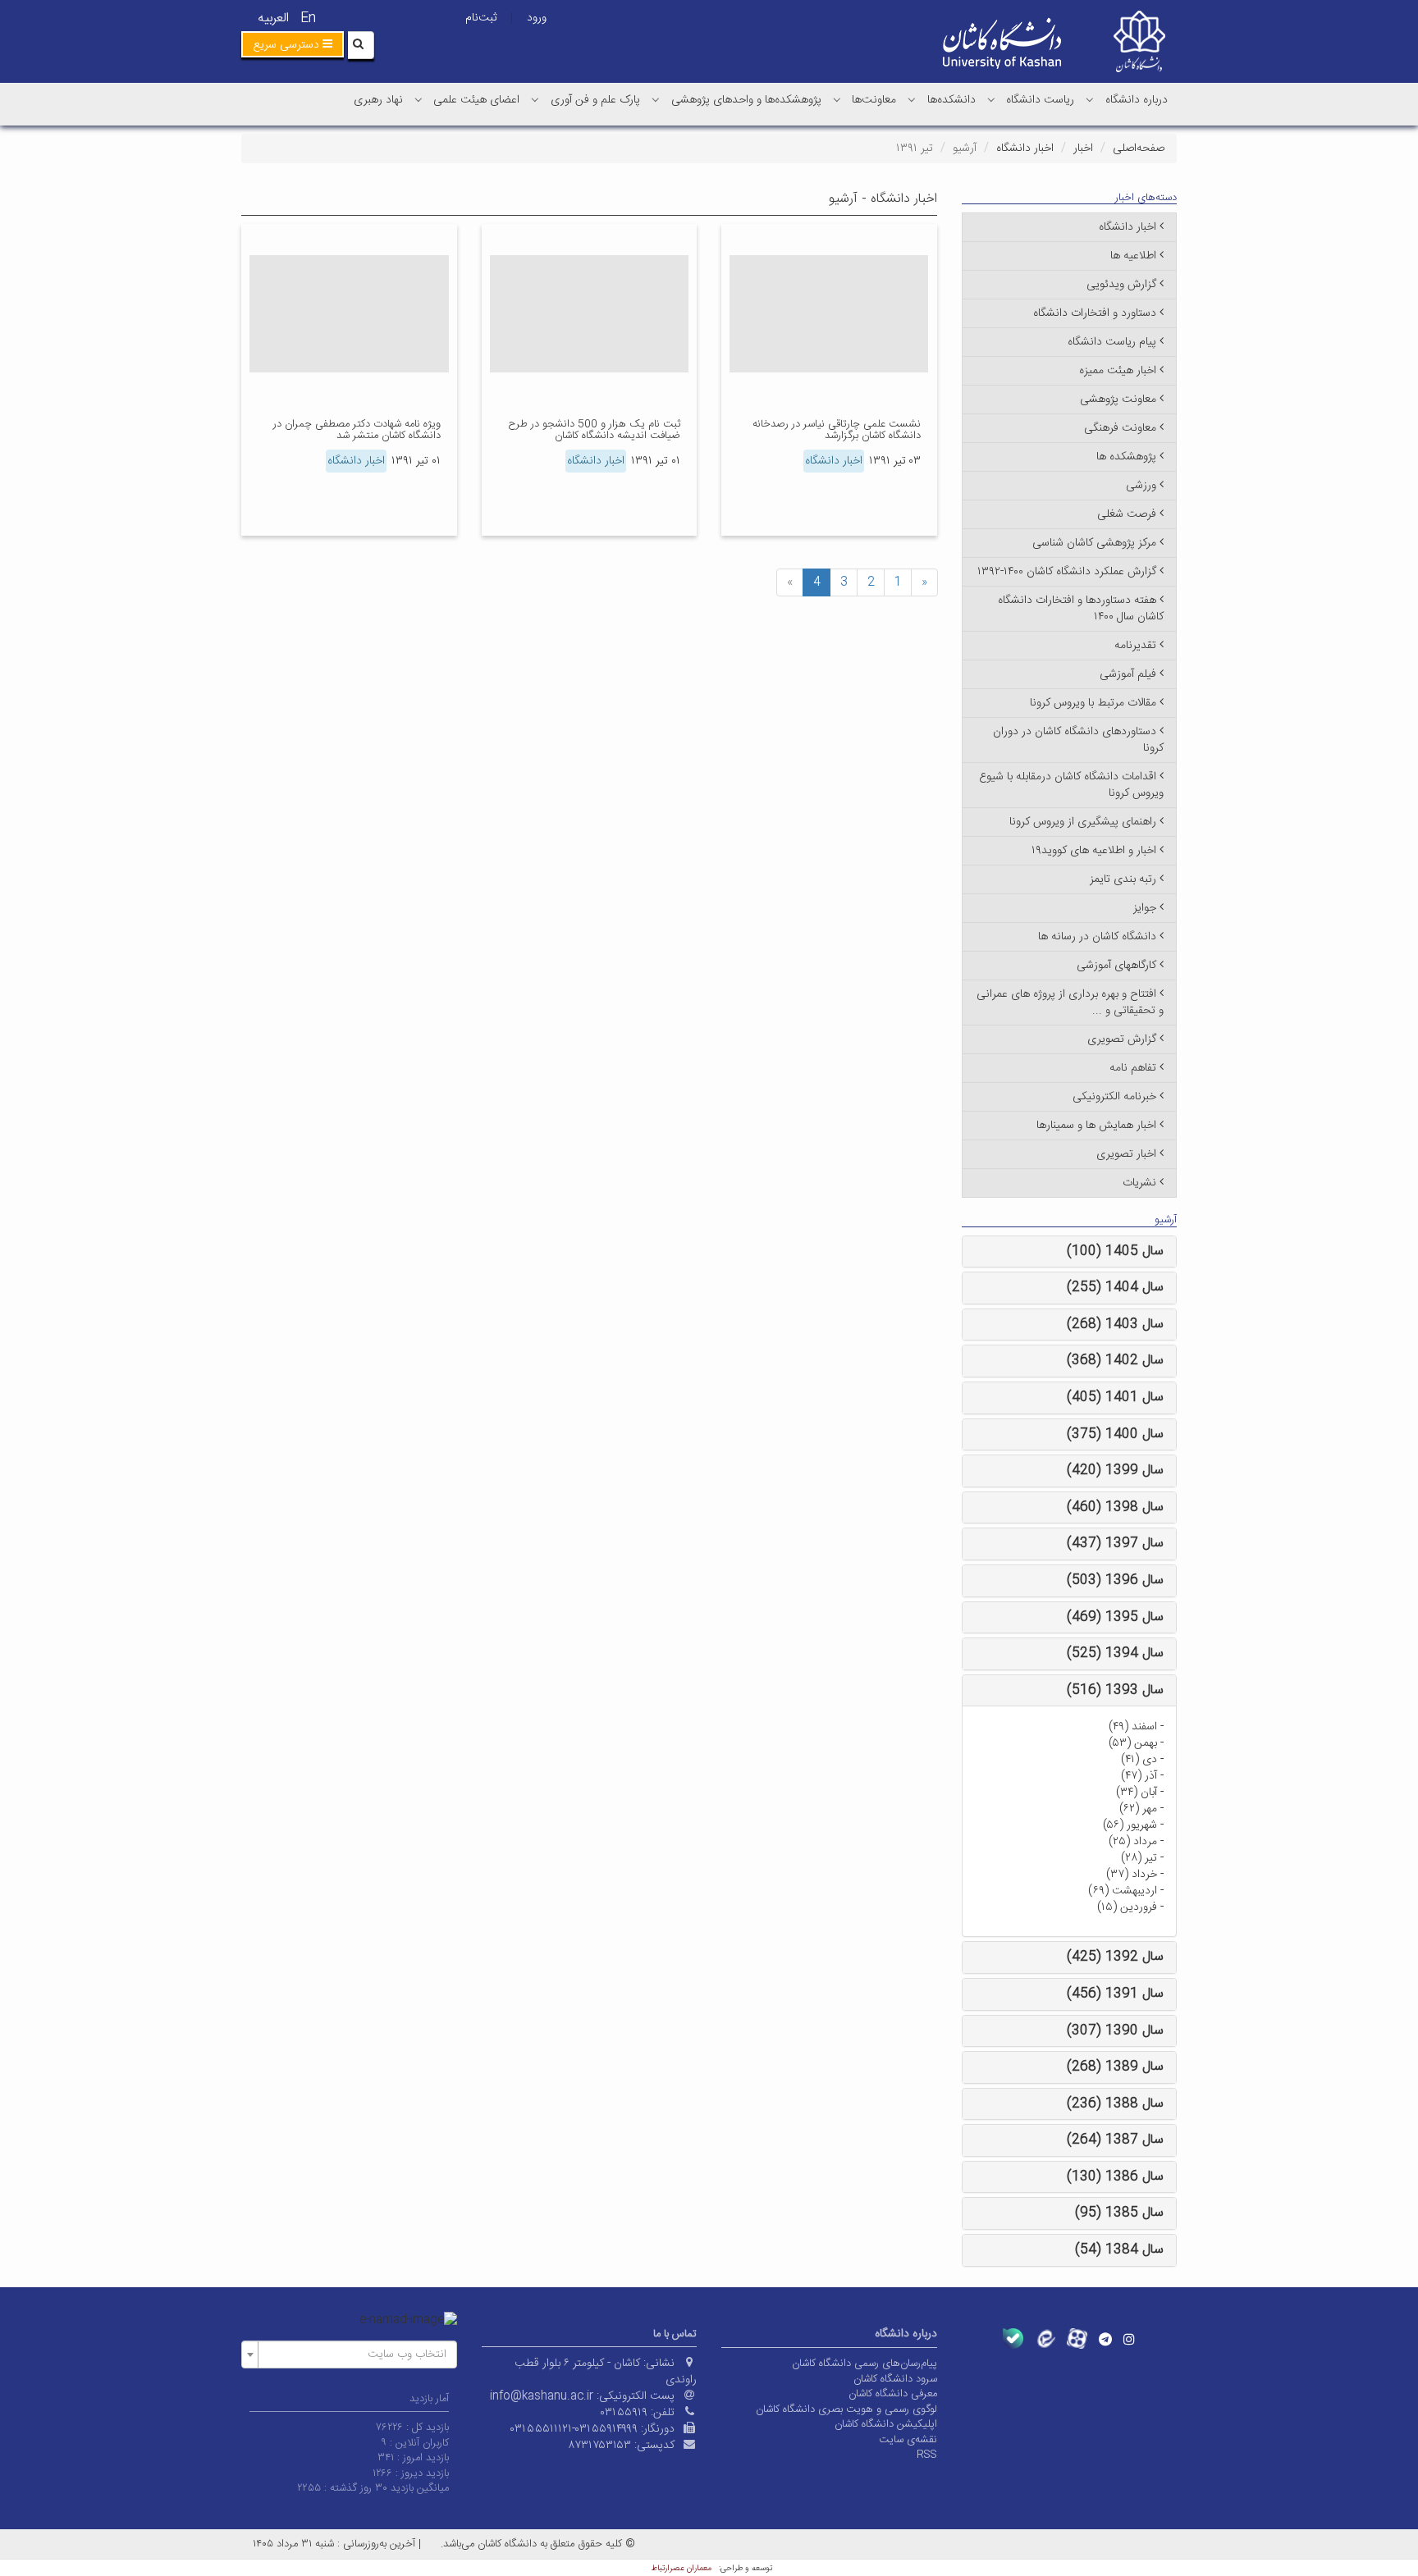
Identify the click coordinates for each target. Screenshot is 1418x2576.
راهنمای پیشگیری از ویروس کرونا (1083, 822)
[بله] (1013, 2338)
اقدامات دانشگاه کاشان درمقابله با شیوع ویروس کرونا (1071, 785)
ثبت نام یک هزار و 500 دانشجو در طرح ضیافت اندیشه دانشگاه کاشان (594, 430)
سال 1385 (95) (1119, 2213)
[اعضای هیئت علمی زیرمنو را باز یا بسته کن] (419, 99)
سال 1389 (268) (1115, 2067)
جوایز (1145, 908)
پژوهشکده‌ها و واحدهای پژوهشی (746, 100)
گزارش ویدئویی (1121, 285)
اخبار (1083, 148)
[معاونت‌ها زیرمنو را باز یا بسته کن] (837, 99)
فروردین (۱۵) (1127, 1907)
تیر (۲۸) (1139, 1858)
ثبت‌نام (481, 18)
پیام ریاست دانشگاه (1112, 342)
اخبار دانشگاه (1025, 148)
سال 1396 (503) (1115, 1580)
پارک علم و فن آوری (595, 100)
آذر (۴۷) (1139, 1776)
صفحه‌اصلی (1139, 148)
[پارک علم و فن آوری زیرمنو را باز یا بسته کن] (535, 99)
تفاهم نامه (1133, 1068)
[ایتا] (1045, 2338)
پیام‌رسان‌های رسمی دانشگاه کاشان (865, 2364)
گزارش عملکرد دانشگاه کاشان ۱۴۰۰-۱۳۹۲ (1067, 572)
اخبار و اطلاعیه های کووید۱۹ (1094, 851)
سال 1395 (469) (1115, 1617)
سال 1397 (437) (1115, 1544)
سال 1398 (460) (1115, 1507)
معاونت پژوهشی (1118, 400)
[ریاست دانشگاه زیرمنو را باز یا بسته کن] (991, 99)
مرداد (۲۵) (1133, 1842)
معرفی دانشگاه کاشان (893, 2394)
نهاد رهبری (378, 100)
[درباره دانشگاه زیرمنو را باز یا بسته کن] (1090, 99)
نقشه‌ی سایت (908, 2440)
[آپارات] (1077, 2338)
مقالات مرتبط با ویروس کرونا (1093, 703)
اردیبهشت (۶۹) (1123, 1891)
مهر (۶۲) (1138, 1809)
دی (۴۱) (1139, 1760)
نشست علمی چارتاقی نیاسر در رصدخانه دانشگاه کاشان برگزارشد (837, 430)
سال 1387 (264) (1115, 2140)
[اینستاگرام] (1129, 2339)
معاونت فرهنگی (1120, 428)
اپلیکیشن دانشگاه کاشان (886, 2424)
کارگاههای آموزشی (1116, 966)
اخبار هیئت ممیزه (1118, 371)
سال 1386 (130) (1115, 2177)
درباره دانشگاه (1137, 100)
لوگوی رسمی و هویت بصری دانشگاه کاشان (846, 2409)
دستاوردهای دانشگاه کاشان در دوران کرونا (1078, 740)
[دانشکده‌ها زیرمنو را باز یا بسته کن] (912, 99)
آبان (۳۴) (1137, 1793)
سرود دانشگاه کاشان (895, 2379)
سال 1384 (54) (1119, 2250)
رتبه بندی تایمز (1123, 879)
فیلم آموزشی (1128, 674)
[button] (293, 44)
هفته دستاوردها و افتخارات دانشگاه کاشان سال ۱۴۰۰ (1081, 609)
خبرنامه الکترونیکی (1114, 1097)
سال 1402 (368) (1115, 1361)
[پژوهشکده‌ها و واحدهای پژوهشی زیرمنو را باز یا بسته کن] (656, 99)
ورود (537, 18)
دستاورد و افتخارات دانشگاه (1095, 313)
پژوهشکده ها (1126, 457)
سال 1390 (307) (1115, 2031)
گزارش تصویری (1122, 1039)
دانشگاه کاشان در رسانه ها (1097, 937)
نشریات (1139, 1183)
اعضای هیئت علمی (476, 100)
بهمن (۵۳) (1133, 1743)
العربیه (273, 18)
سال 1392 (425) (1115, 1957)
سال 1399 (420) (1115, 1471)
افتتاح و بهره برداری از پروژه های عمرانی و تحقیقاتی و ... (1070, 1003)
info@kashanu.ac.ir (542, 2396)
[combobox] (349, 2354)
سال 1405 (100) (1115, 1251)
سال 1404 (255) (1115, 1288)
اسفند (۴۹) (1133, 1727)
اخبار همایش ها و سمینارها (1096, 1126)
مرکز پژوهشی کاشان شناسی (1094, 543)
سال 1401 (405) (1115, 1398)
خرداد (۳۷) (1132, 1875)
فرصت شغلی (1127, 514)
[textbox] (354, 2354)
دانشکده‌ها (951, 100)
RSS (927, 2455)
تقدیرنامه (1135, 646)
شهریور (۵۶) (1130, 1825)
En (308, 18)
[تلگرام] (1105, 2339)
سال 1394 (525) (1115, 1653)
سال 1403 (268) (1115, 1325)
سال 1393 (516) (1115, 1690)
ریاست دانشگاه (1040, 100)
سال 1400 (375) (1115, 1434)
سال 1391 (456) (1115, 1994)
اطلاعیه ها (1133, 256)
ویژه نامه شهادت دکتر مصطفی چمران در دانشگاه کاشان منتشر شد (357, 430)
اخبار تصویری (1126, 1154)
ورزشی (1141, 486)
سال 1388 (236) (1115, 2104)
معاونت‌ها (874, 100)
